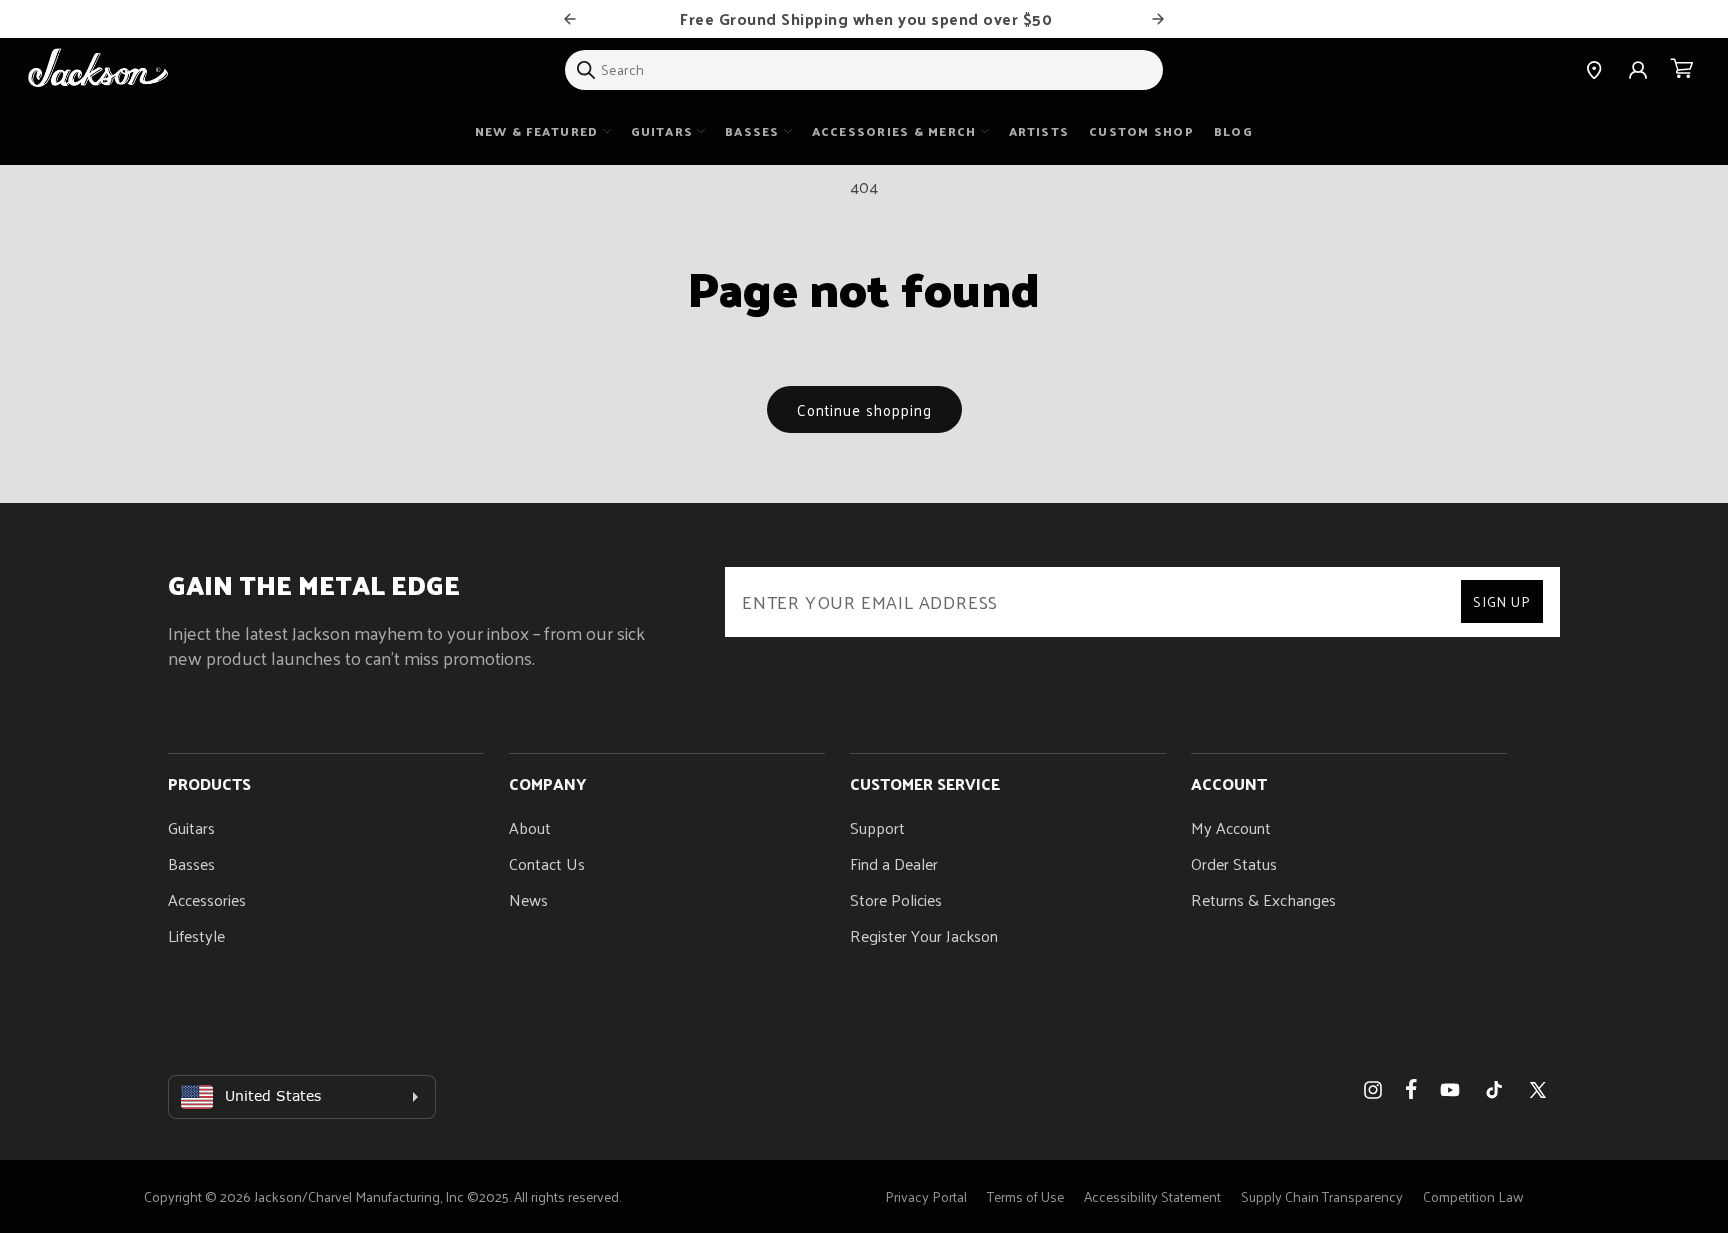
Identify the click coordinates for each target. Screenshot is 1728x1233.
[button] (1682, 70)
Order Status (1234, 863)
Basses (191, 863)
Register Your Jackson (924, 935)
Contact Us (547, 863)
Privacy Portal (926, 1196)
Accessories (207, 899)
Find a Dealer (894, 863)
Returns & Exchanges (1263, 899)
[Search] (586, 70)
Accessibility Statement (1152, 1196)
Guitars (191, 827)
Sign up (1502, 601)
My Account (1231, 827)
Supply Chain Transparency (1322, 1196)
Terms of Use (1025, 1196)
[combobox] (864, 70)
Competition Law (1473, 1196)
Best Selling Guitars (898, 18)
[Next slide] (1158, 19)
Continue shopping (864, 409)
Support (877, 827)
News (528, 899)
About (530, 827)
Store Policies (896, 899)
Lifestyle (196, 935)
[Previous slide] (570, 19)
